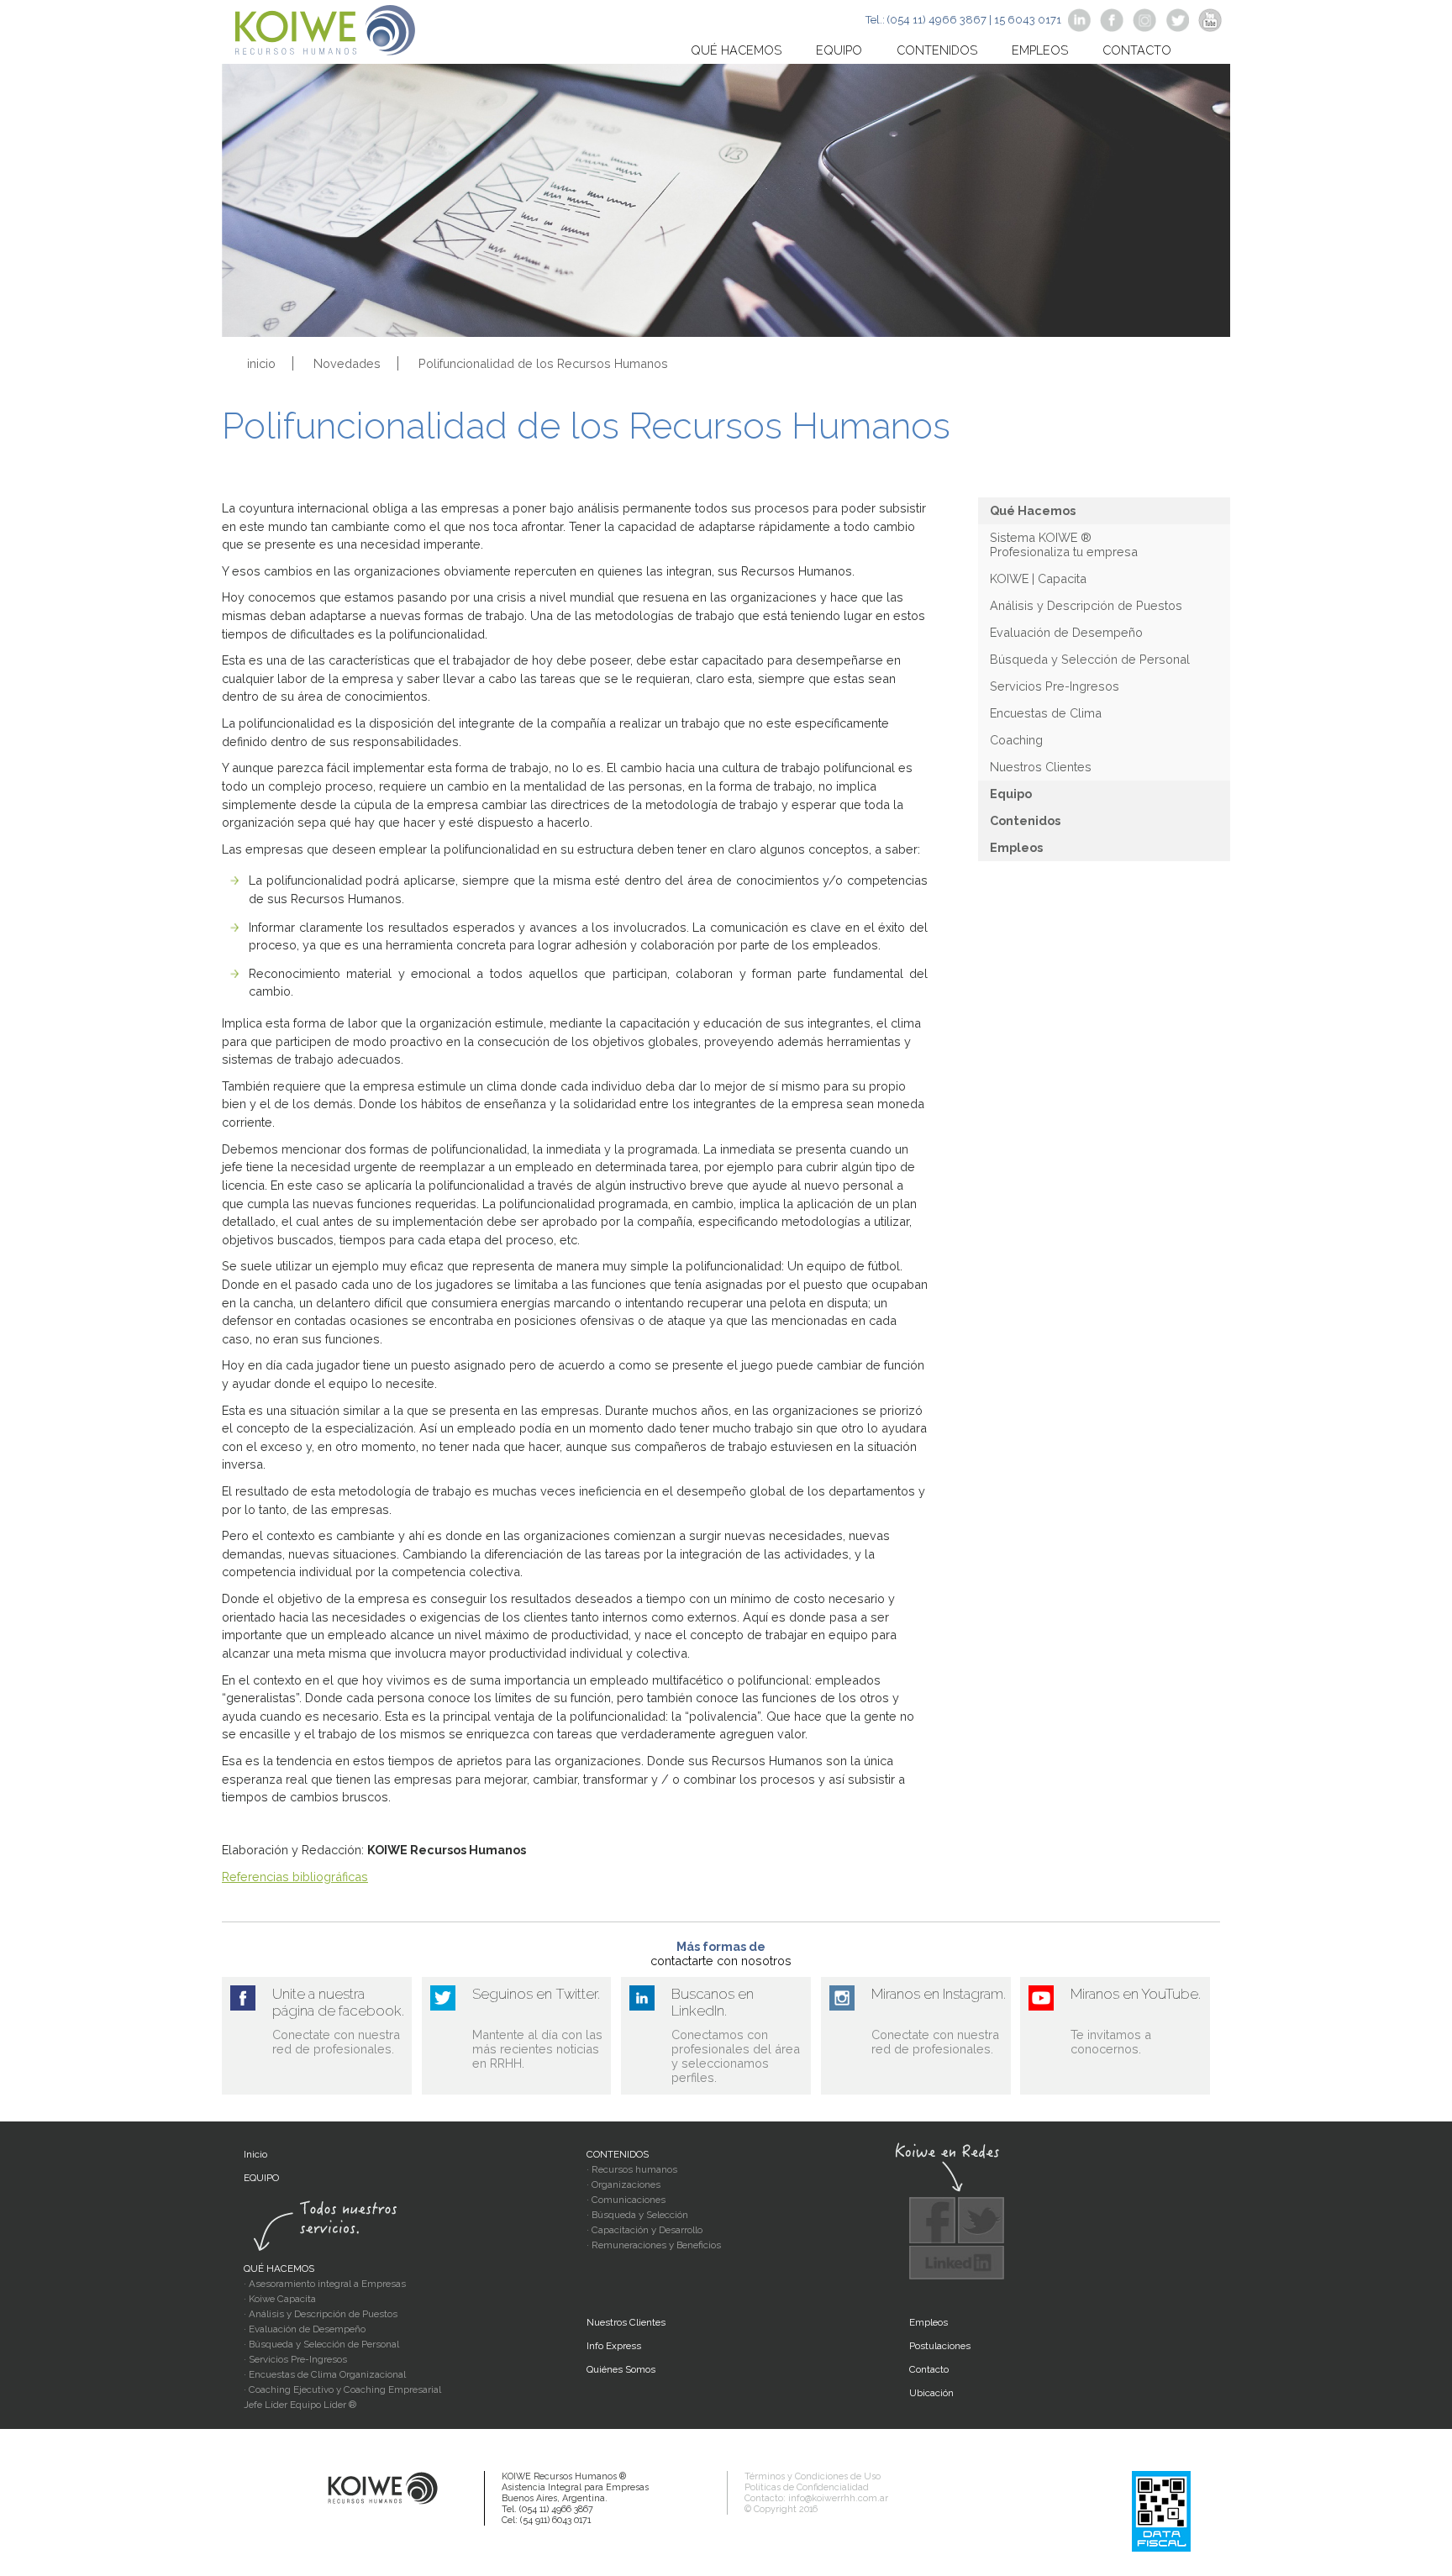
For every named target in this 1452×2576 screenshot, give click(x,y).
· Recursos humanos (632, 2169)
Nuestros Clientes (1041, 767)
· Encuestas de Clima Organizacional (325, 2374)
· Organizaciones (623, 2184)
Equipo (839, 50)
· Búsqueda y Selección (637, 2215)
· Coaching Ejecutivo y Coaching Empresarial (342, 2389)
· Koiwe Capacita (280, 2299)
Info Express (614, 2346)
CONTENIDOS (618, 2154)
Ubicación (931, 2393)
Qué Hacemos (1033, 510)
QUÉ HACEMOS (279, 2268)
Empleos (1040, 50)
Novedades (347, 363)
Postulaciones (940, 2346)
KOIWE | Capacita (1038, 578)
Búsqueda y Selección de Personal (1090, 659)
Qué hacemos (736, 50)
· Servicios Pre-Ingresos (295, 2359)
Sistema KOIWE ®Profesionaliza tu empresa (1064, 544)
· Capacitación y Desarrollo (644, 2230)
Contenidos (937, 50)
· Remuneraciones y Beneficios (654, 2245)
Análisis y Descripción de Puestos (1086, 605)
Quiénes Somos (621, 2369)
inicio (261, 363)
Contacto (1137, 50)
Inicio (255, 2154)
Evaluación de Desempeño (1066, 632)
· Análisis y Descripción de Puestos (321, 2314)
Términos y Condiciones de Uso (813, 2476)
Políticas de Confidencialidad (807, 2487)
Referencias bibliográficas (295, 1877)
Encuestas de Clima (1046, 713)
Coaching (1016, 740)
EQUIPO (261, 2178)
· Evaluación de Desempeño (305, 2329)
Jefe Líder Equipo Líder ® (300, 2405)
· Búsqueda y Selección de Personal (321, 2344)
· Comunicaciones (626, 2200)
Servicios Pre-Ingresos (1055, 686)
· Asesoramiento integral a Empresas (325, 2284)
